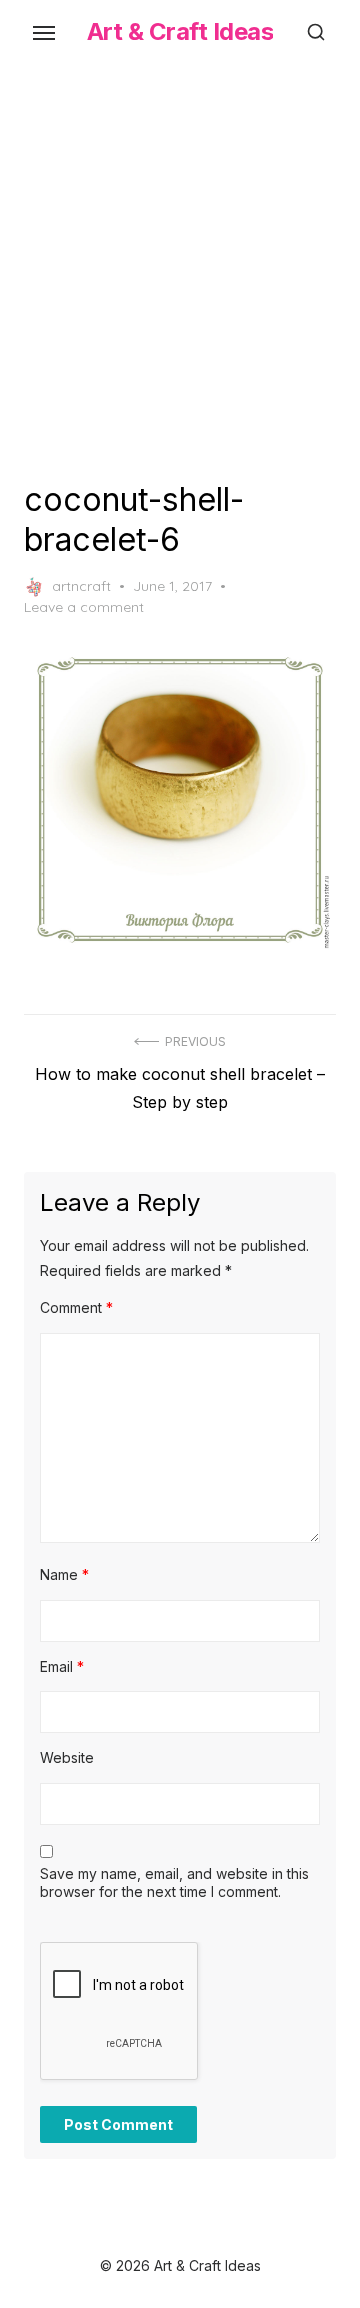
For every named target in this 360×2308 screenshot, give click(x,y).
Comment (76, 1307)
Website (67, 1757)
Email (62, 1666)
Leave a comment (84, 607)
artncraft (81, 586)
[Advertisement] (180, 268)
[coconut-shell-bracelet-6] (180, 800)
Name (64, 1574)
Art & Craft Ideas (180, 31)
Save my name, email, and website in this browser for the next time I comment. (174, 1882)
